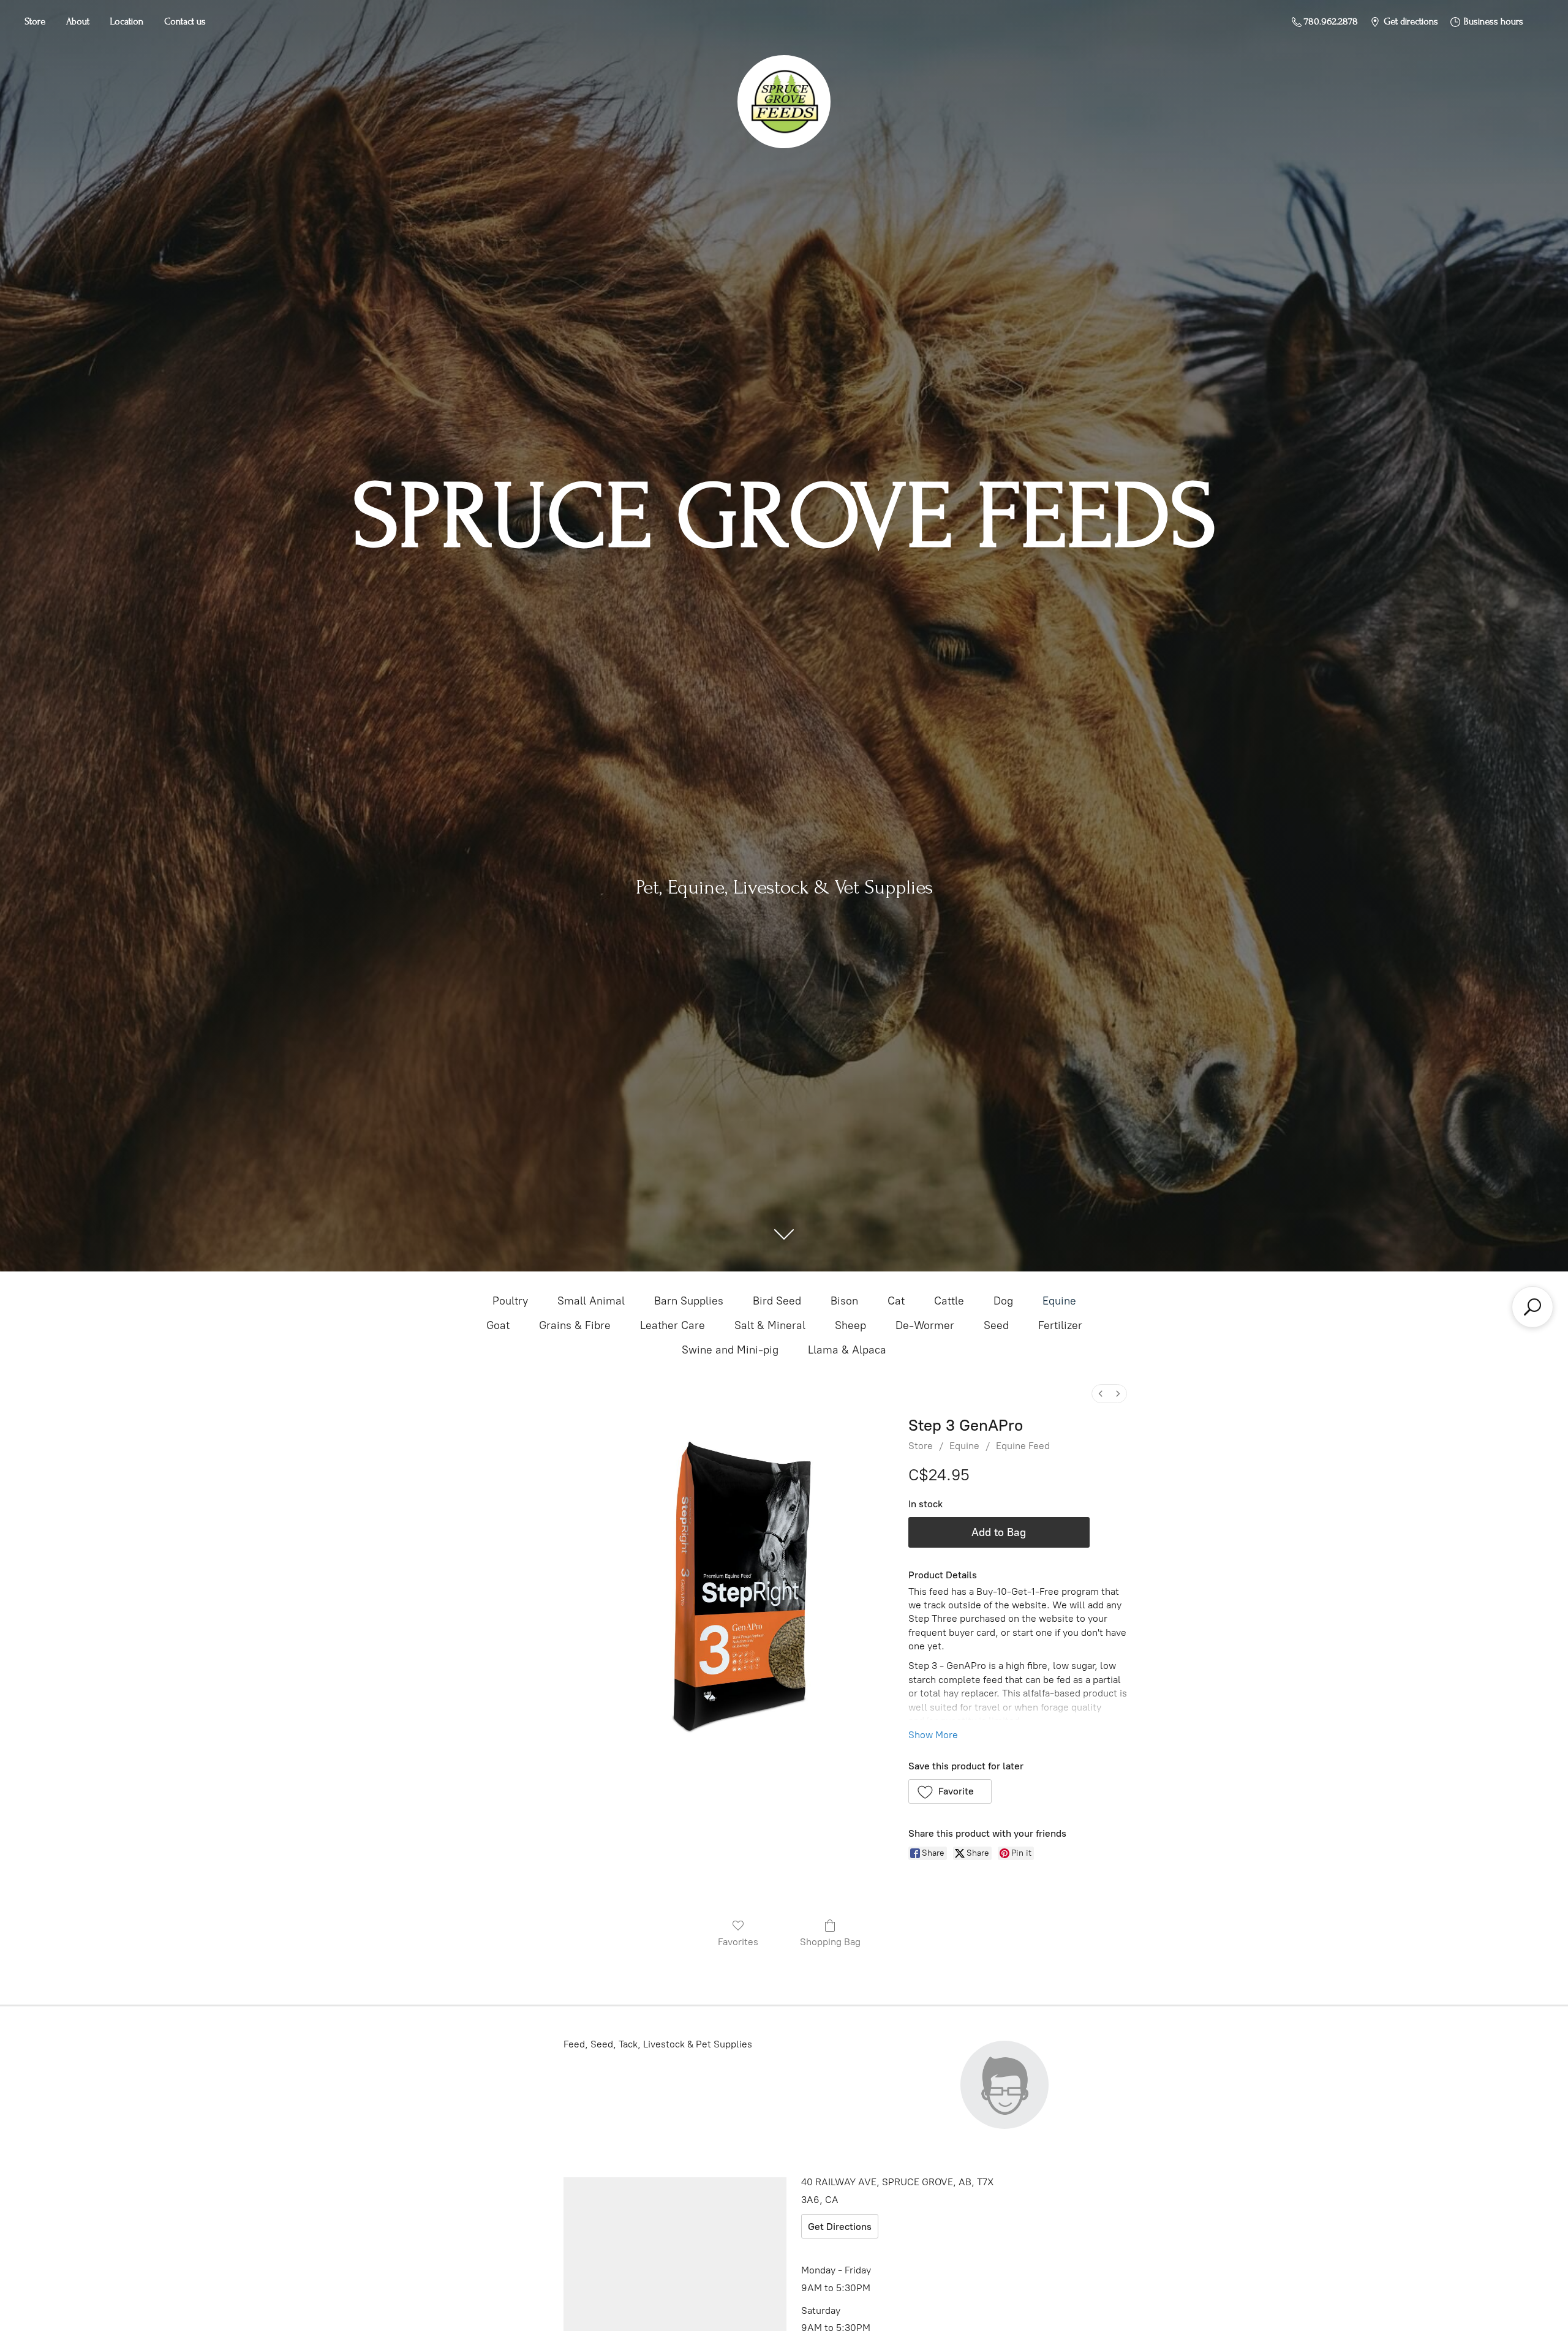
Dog (1003, 1301)
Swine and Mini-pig (730, 1350)
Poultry (510, 1301)
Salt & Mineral (770, 1325)
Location (127, 21)
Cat (896, 1301)
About (78, 21)
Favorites (738, 1942)
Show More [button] (933, 1735)
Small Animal (591, 1301)
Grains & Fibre (575, 1325)
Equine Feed (1023, 1446)
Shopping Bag (830, 1942)
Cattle (949, 1301)
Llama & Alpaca (847, 1350)
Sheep (850, 1325)
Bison (844, 1301)
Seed (996, 1325)
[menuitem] (1101, 1394)
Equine (1059, 1301)
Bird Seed (777, 1301)
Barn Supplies (689, 1301)
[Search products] (1532, 1307)
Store (35, 21)
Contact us (185, 21)
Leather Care (673, 1325)
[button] (950, 1791)
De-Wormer (925, 1325)
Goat (498, 1325)
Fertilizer (1060, 1325)
